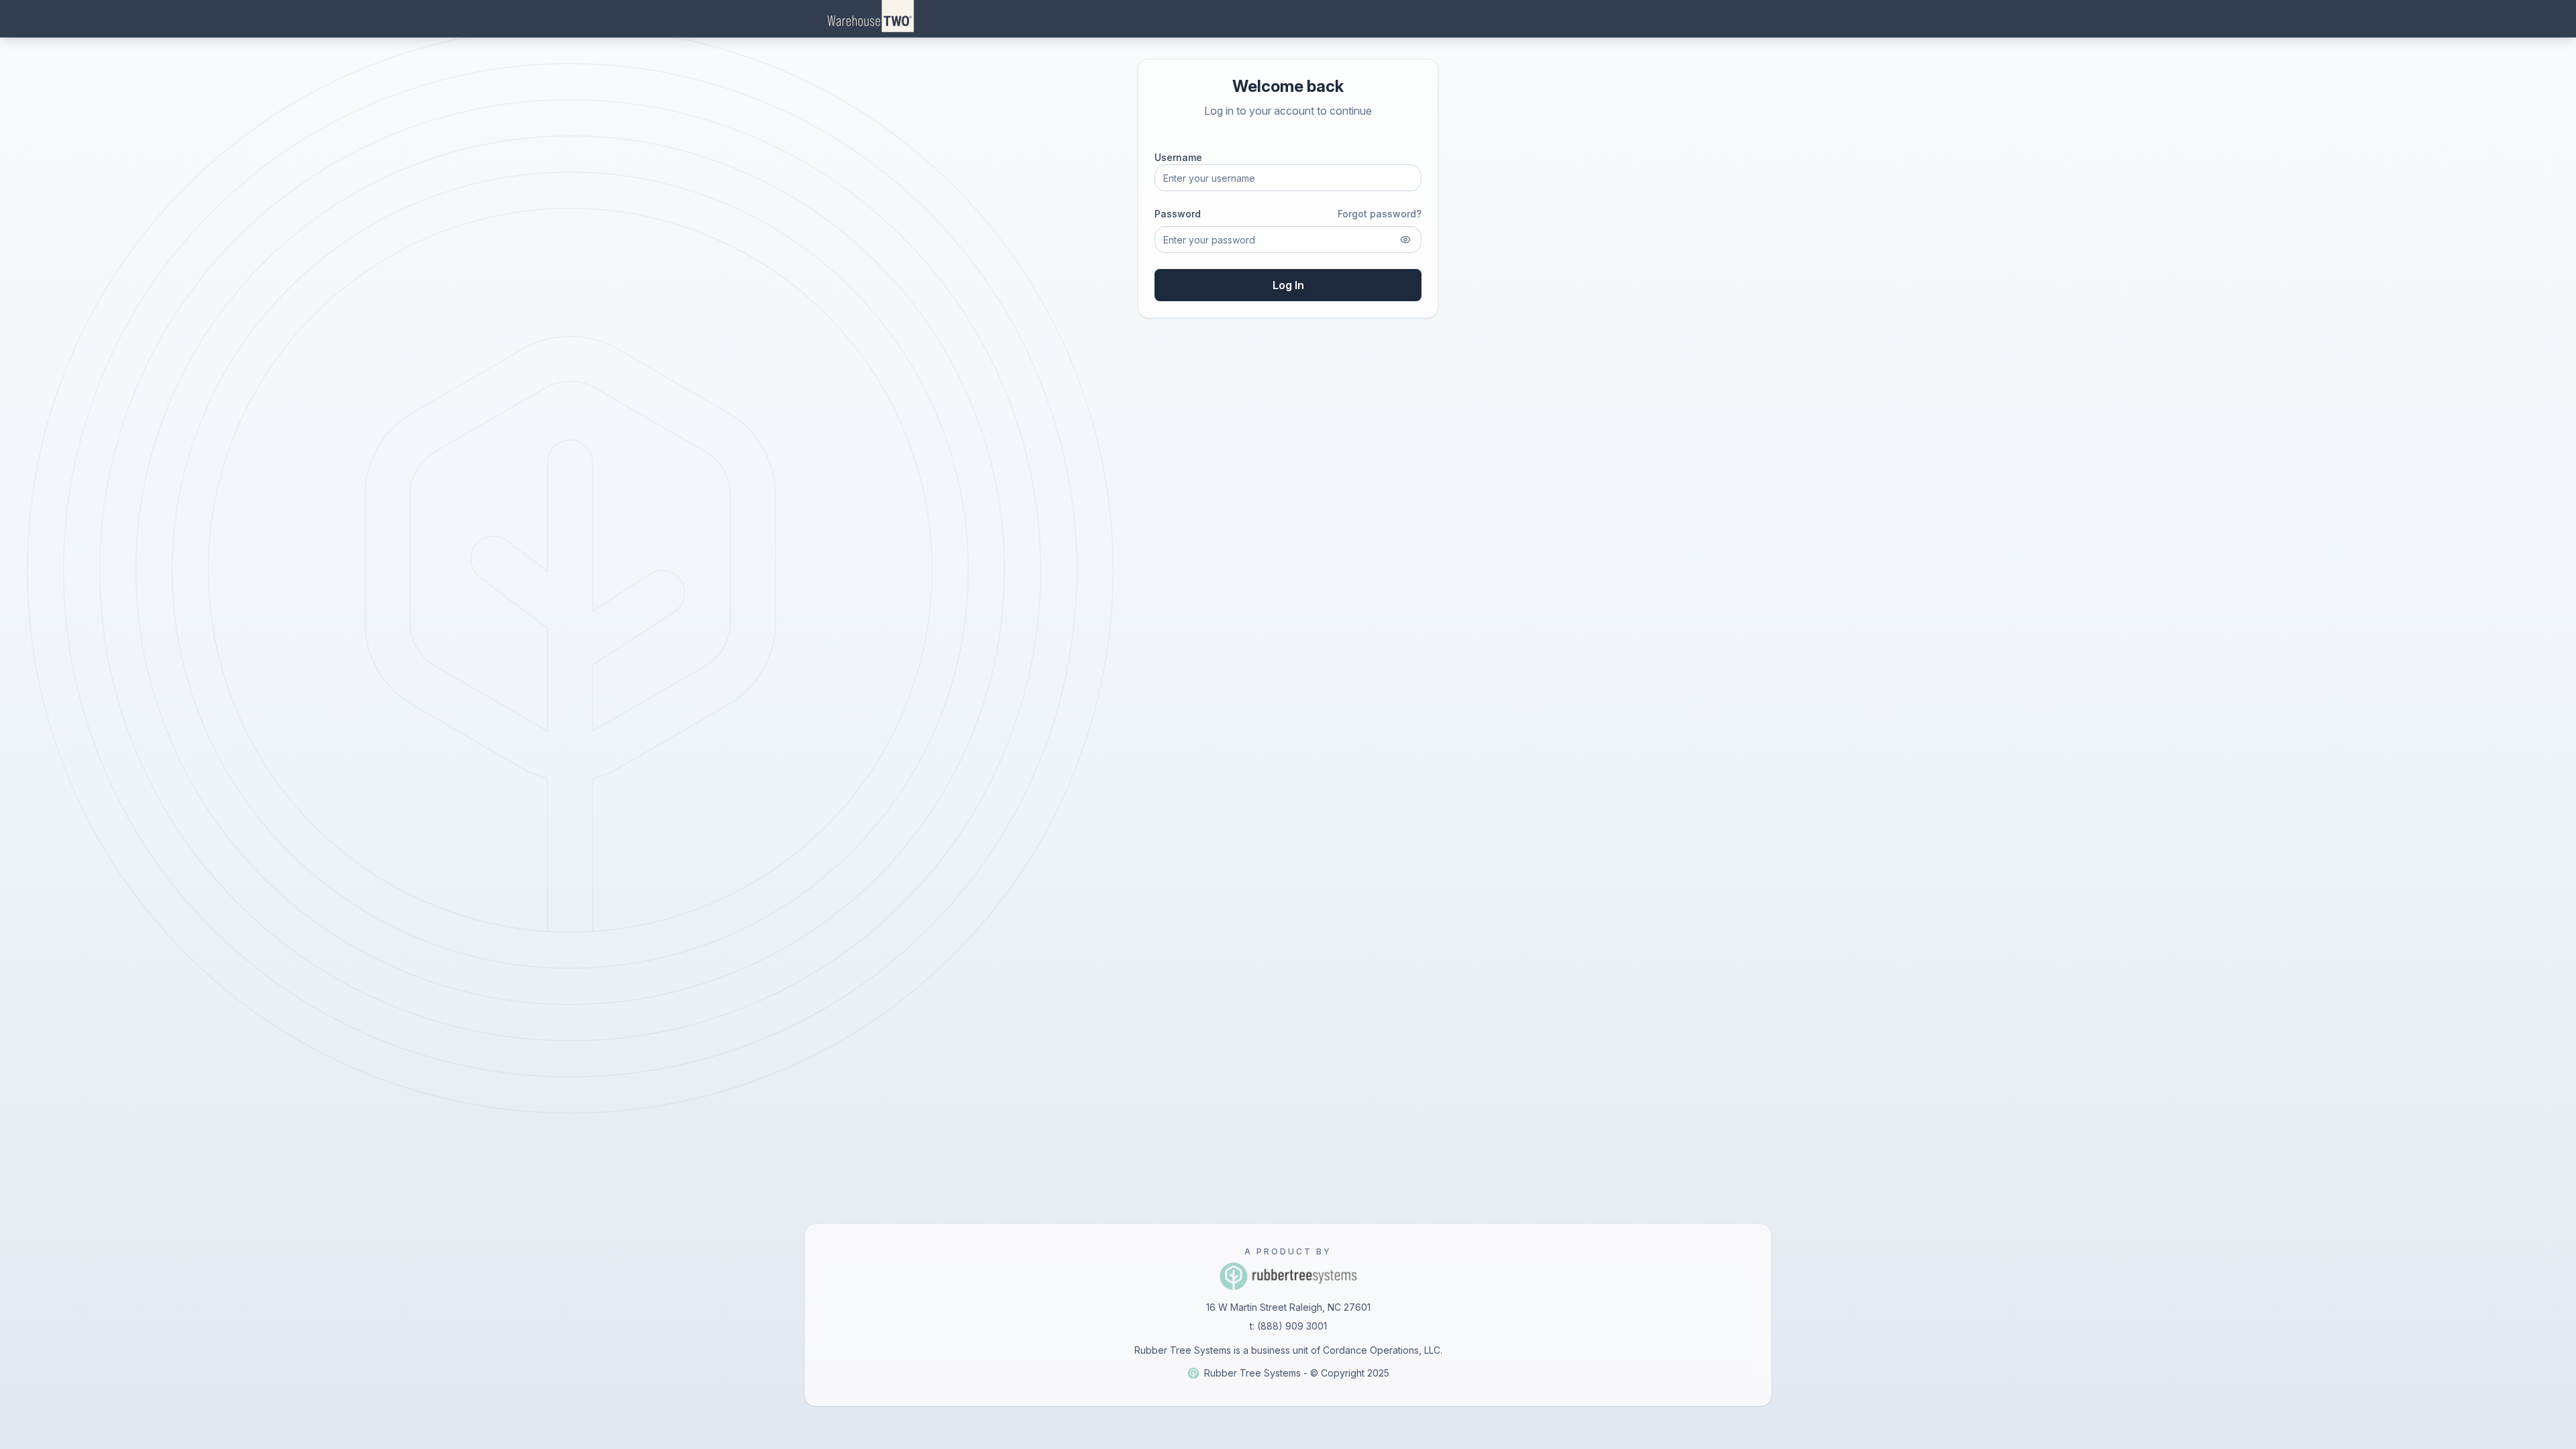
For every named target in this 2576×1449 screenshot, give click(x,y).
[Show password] (1405, 239)
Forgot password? (1380, 214)
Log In (1288, 285)
